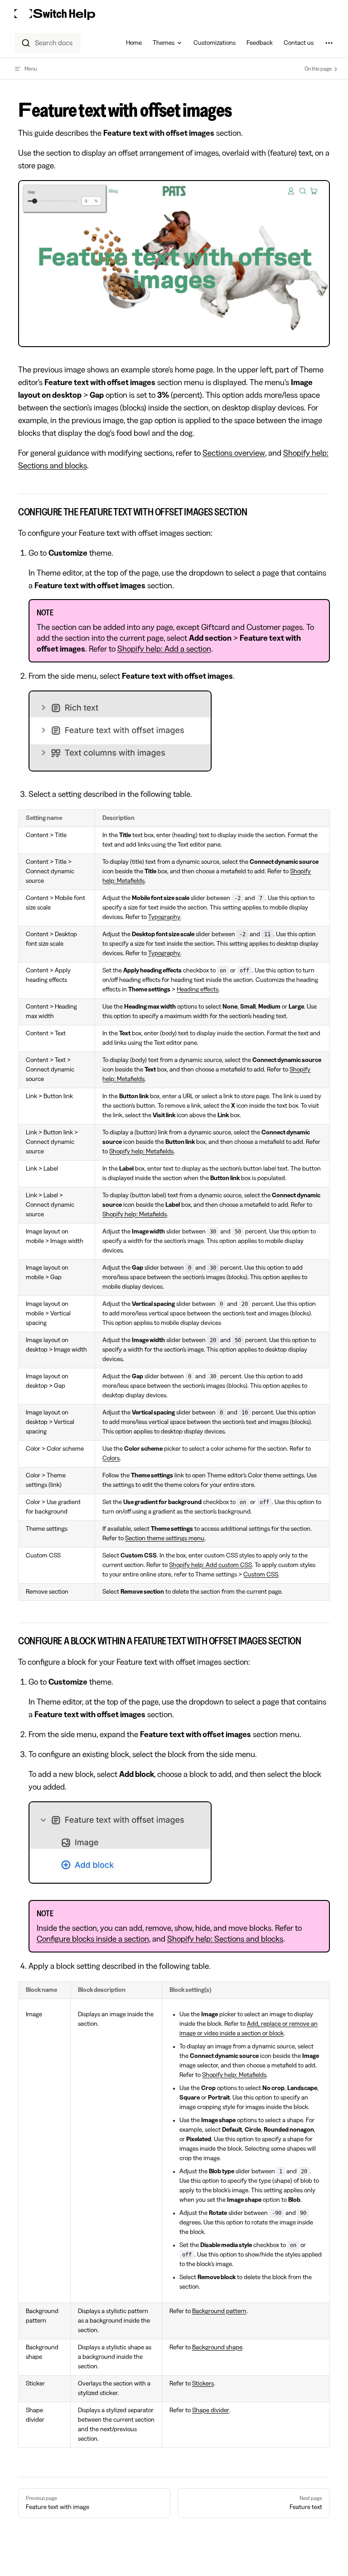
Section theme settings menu (165, 1538)
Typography (164, 917)
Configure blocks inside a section (93, 1939)
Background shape (217, 2347)
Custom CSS (261, 1575)
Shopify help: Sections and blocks (225, 1939)
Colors (111, 1458)
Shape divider (211, 2410)
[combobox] (48, 43)
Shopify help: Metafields (141, 1152)
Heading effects (198, 990)
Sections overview (234, 453)
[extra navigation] (329, 43)
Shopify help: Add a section (164, 649)
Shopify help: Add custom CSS (210, 1565)
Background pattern (219, 2311)
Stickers (203, 2384)
